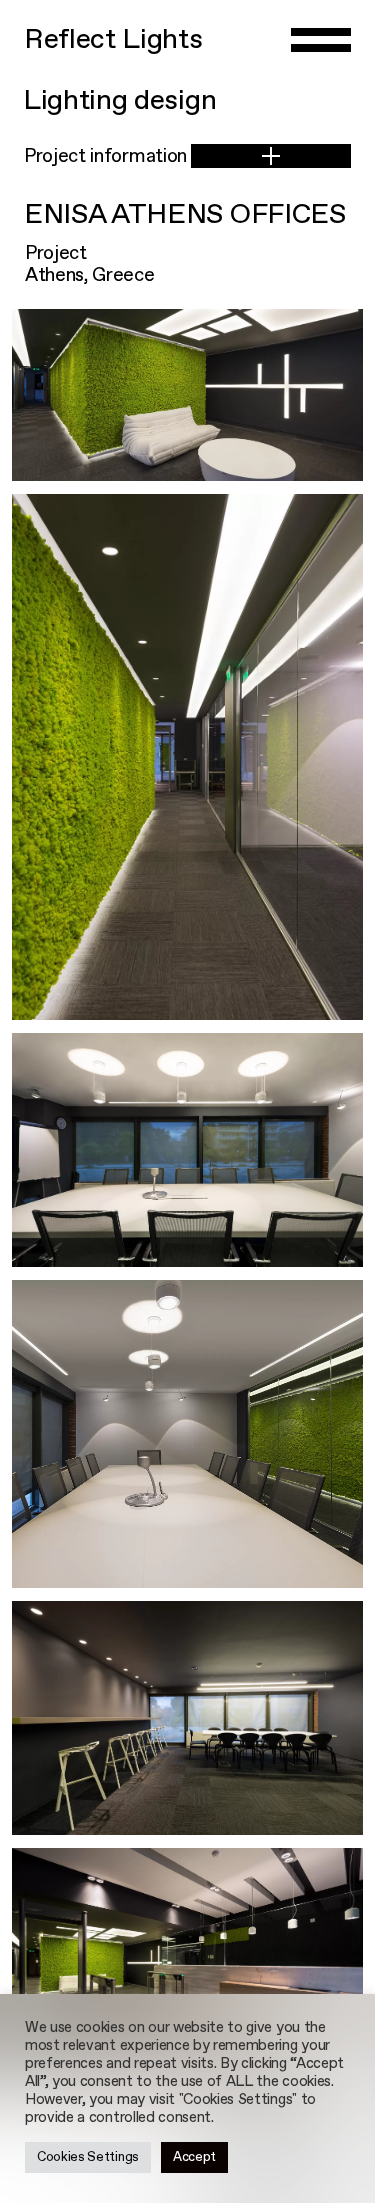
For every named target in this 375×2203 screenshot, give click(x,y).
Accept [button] (194, 2157)
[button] (271, 156)
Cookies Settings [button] (88, 2157)
